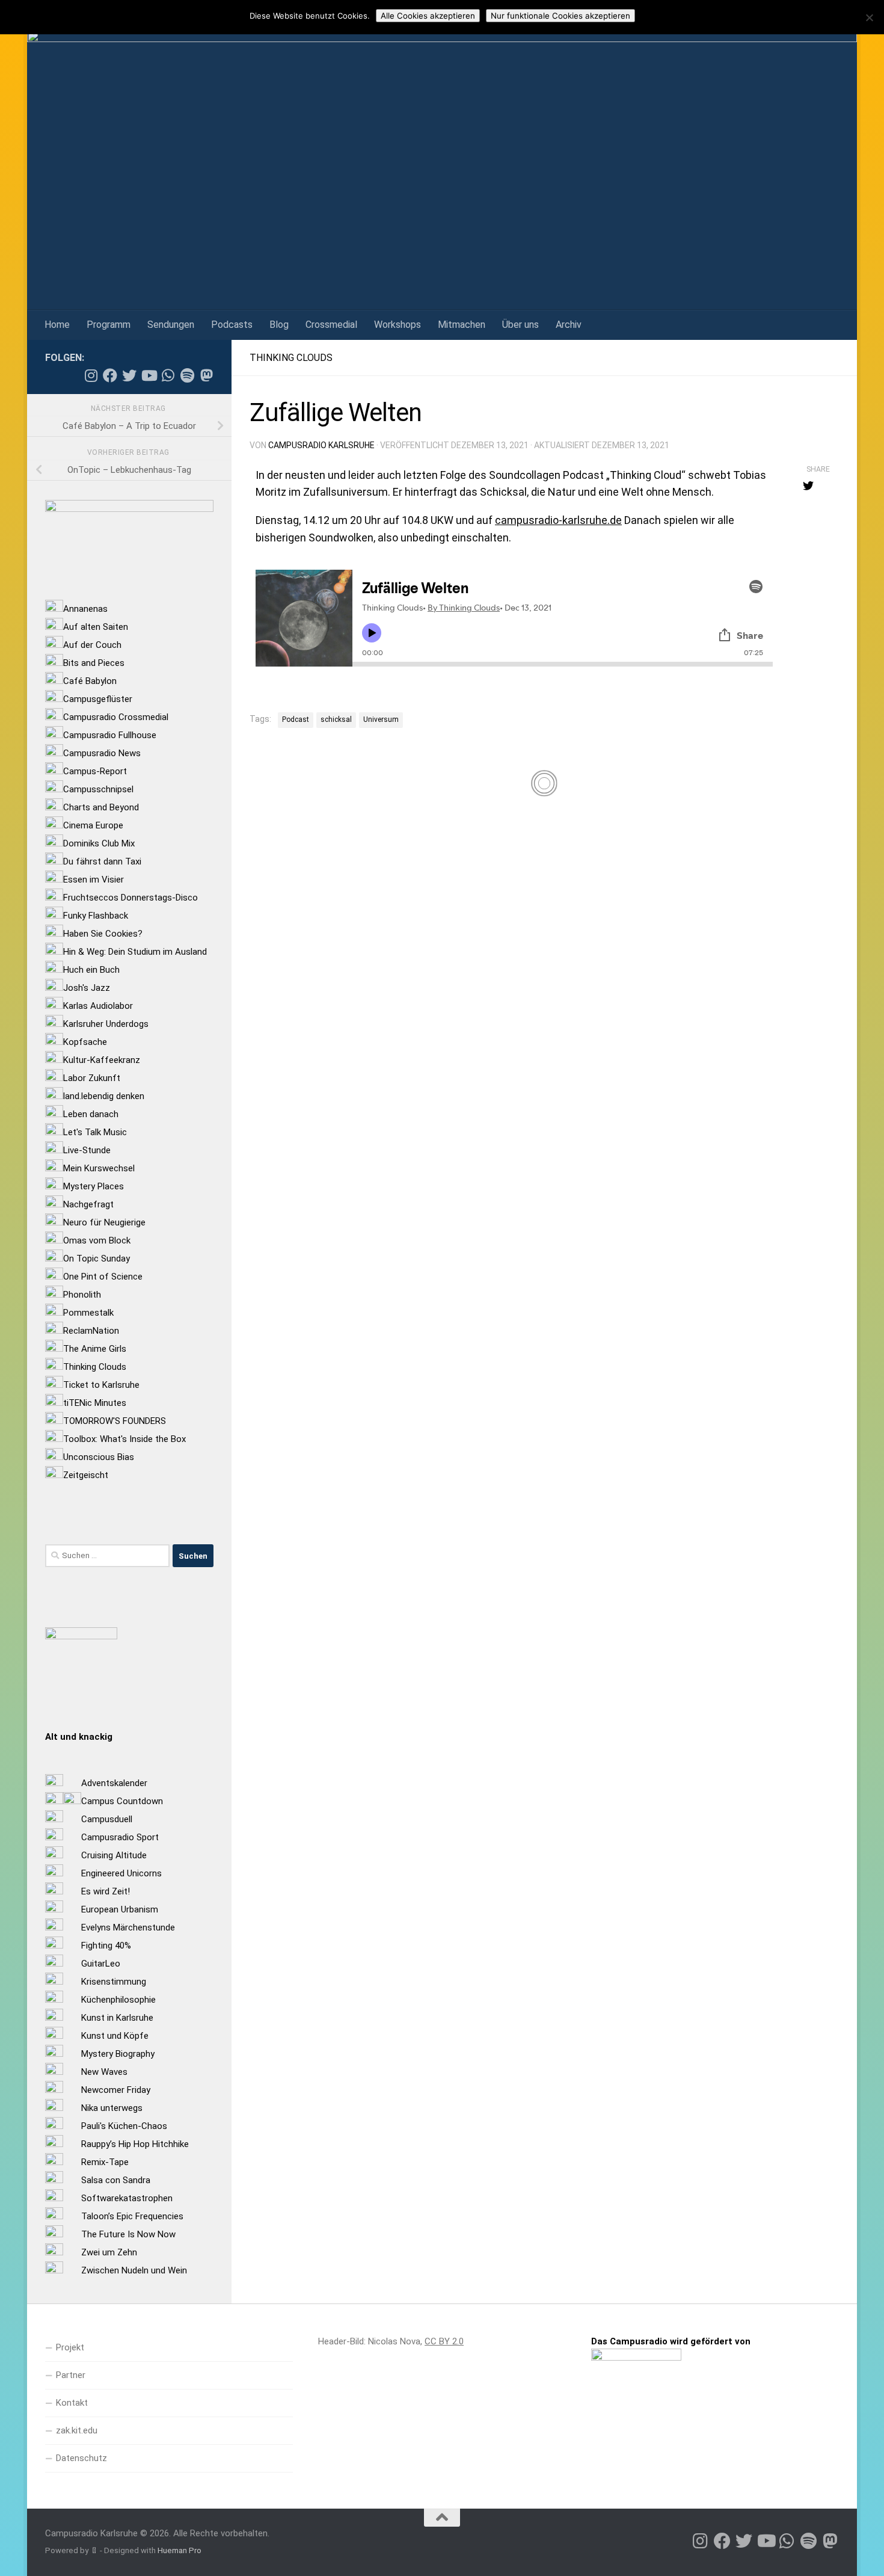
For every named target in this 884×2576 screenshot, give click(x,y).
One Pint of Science (103, 1277)
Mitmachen (462, 325)
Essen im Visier (94, 880)
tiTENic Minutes (95, 1403)
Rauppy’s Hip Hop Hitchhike (135, 2144)
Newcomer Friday (116, 2090)
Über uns (520, 325)
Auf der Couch (92, 645)
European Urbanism (120, 1909)
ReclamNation (91, 1331)
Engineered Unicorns (121, 1873)
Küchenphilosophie (118, 2000)
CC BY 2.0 (444, 2341)
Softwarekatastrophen (127, 2198)
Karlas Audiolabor (98, 1006)
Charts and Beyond (101, 807)
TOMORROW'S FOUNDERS (115, 1421)
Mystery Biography (118, 2054)
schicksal (336, 719)
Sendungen (171, 325)
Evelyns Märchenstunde (128, 1927)
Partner (71, 2375)
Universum (381, 719)
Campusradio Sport (120, 1837)
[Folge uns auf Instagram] (91, 375)
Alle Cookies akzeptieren (428, 16)
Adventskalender (114, 1783)
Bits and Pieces (94, 663)
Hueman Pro (180, 2550)
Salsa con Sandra (116, 2180)
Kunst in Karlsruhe (117, 2018)
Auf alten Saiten (96, 627)
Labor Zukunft (92, 1078)
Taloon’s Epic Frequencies (132, 2216)
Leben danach (91, 1114)
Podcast (296, 719)
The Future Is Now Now (128, 2234)
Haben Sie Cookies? (103, 934)
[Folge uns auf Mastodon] (206, 375)
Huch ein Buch (91, 970)
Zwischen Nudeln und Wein (134, 2270)
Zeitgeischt (86, 1475)
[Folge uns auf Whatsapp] (168, 375)
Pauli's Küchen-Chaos (124, 2126)
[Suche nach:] (107, 1556)
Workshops (397, 325)
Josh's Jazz (87, 988)
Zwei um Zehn (109, 2252)
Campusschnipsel (98, 789)
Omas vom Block (97, 1240)
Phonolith (82, 1295)
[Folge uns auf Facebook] (110, 375)
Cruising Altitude (114, 1855)
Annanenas (85, 609)
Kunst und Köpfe (115, 2036)
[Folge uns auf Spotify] (187, 375)
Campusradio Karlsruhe (321, 445)
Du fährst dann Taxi (102, 861)
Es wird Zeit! (106, 1891)
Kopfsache (85, 1042)
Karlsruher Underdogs (106, 1024)
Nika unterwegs (112, 2108)
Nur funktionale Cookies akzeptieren (560, 16)
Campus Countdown (122, 1801)
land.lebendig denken (104, 1096)
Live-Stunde (87, 1150)
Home (57, 325)
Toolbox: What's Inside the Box (124, 1439)
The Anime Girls (95, 1349)
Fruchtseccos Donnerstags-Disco (130, 898)
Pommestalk (88, 1313)
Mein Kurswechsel (99, 1168)
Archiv (569, 325)
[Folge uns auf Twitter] (129, 375)
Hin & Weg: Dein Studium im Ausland (135, 952)
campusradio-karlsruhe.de (558, 520)
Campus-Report (95, 771)
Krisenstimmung (114, 1982)
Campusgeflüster (98, 699)
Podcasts (232, 325)
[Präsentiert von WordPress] (94, 2550)
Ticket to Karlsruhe (101, 1385)
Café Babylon (90, 681)
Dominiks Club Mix (99, 843)
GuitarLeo (101, 1964)
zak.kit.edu (77, 2430)
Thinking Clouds (291, 358)
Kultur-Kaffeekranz (102, 1060)
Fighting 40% (106, 1946)
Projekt (70, 2347)
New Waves (104, 2072)
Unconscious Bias (99, 1457)
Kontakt (72, 2403)
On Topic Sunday (97, 1259)
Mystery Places (94, 1186)
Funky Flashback (96, 916)
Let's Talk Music (95, 1132)
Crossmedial (331, 325)
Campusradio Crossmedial (116, 717)
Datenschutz (81, 2458)
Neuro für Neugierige (104, 1222)
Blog (279, 325)
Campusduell (107, 1819)
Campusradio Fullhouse (110, 735)
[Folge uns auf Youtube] (149, 375)
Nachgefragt (88, 1204)
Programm (109, 325)
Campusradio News (102, 753)
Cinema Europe (93, 825)
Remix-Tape (105, 2162)
